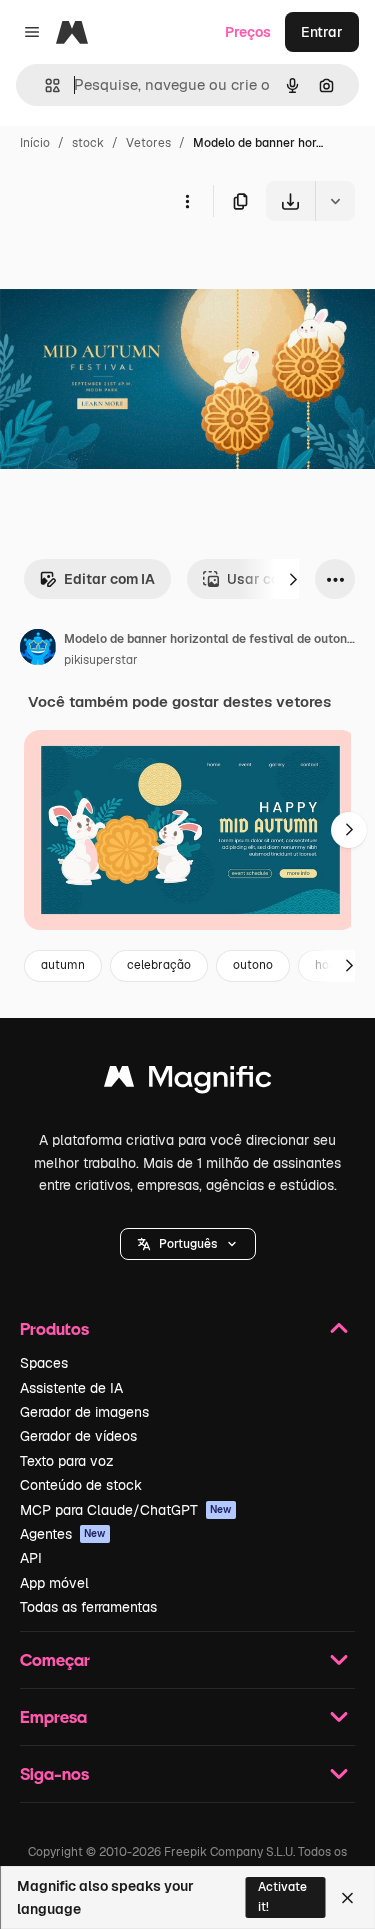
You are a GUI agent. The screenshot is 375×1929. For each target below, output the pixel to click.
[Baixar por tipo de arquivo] (335, 201)
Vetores (148, 143)
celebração (159, 965)
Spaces (44, 1363)
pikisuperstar (101, 660)
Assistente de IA (71, 1388)
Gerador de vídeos (78, 1436)
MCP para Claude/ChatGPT (126, 1510)
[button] (188, 1244)
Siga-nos (54, 1773)
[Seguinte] (293, 579)
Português (188, 1244)
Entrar (322, 32)
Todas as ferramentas (88, 1607)
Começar (55, 1659)
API (31, 1558)
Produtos (54, 1328)
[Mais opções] (187, 201)
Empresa (53, 1716)
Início (35, 143)
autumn (63, 965)
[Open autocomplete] (44, 85)
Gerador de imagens (84, 1412)
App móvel (54, 1583)
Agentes (63, 1534)
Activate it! (282, 1896)
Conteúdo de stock (81, 1485)
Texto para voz (67, 1461)
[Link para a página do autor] (38, 650)
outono (253, 965)
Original (128, 267)
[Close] (347, 1898)
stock (88, 143)
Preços (248, 32)
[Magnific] (188, 1081)
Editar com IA (109, 579)
